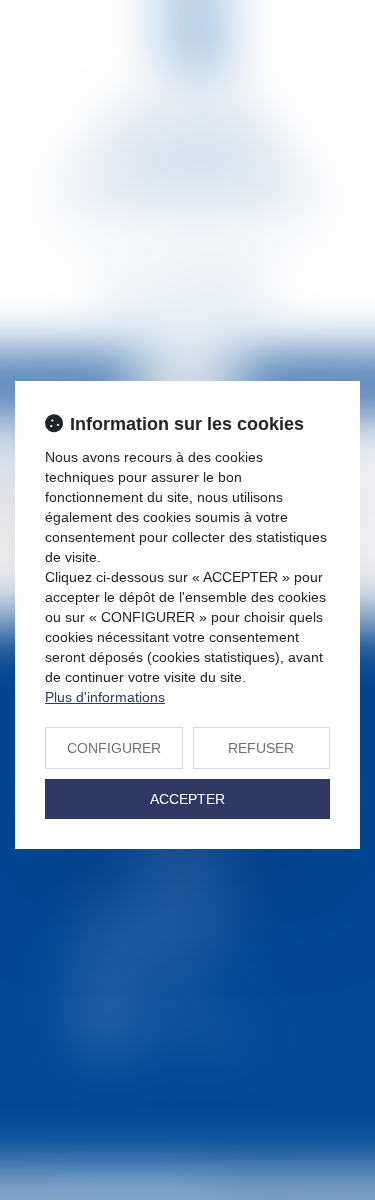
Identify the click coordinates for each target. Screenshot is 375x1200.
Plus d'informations (105, 697)
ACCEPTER (187, 799)
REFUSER (261, 748)
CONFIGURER (114, 748)
